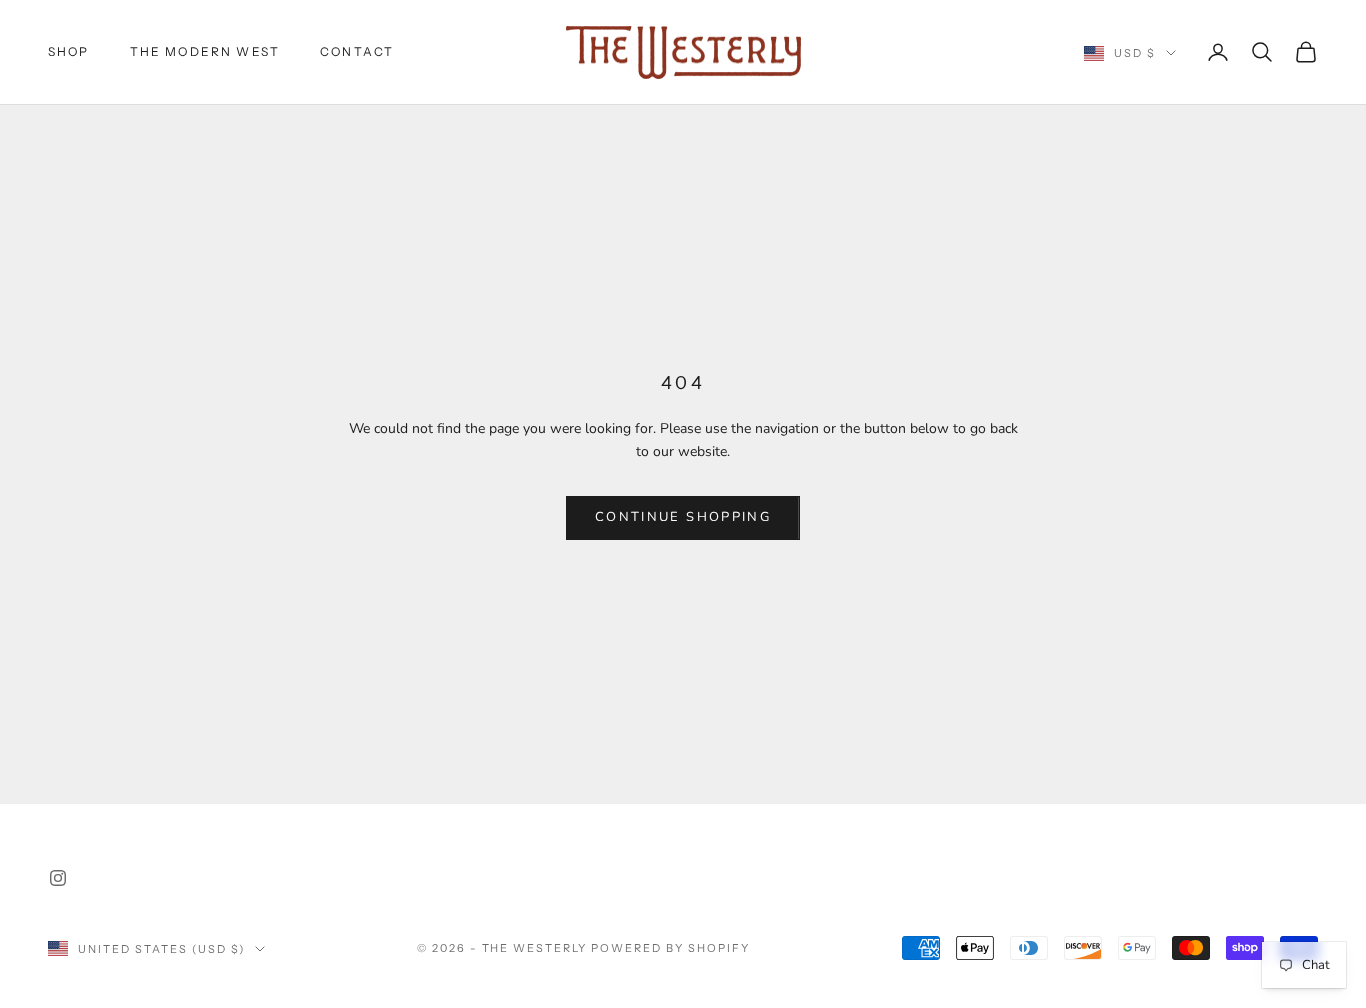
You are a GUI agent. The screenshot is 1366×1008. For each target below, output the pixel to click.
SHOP (69, 51)
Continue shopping (683, 517)
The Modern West (205, 51)
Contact (357, 51)
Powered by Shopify (670, 948)
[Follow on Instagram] (58, 878)
